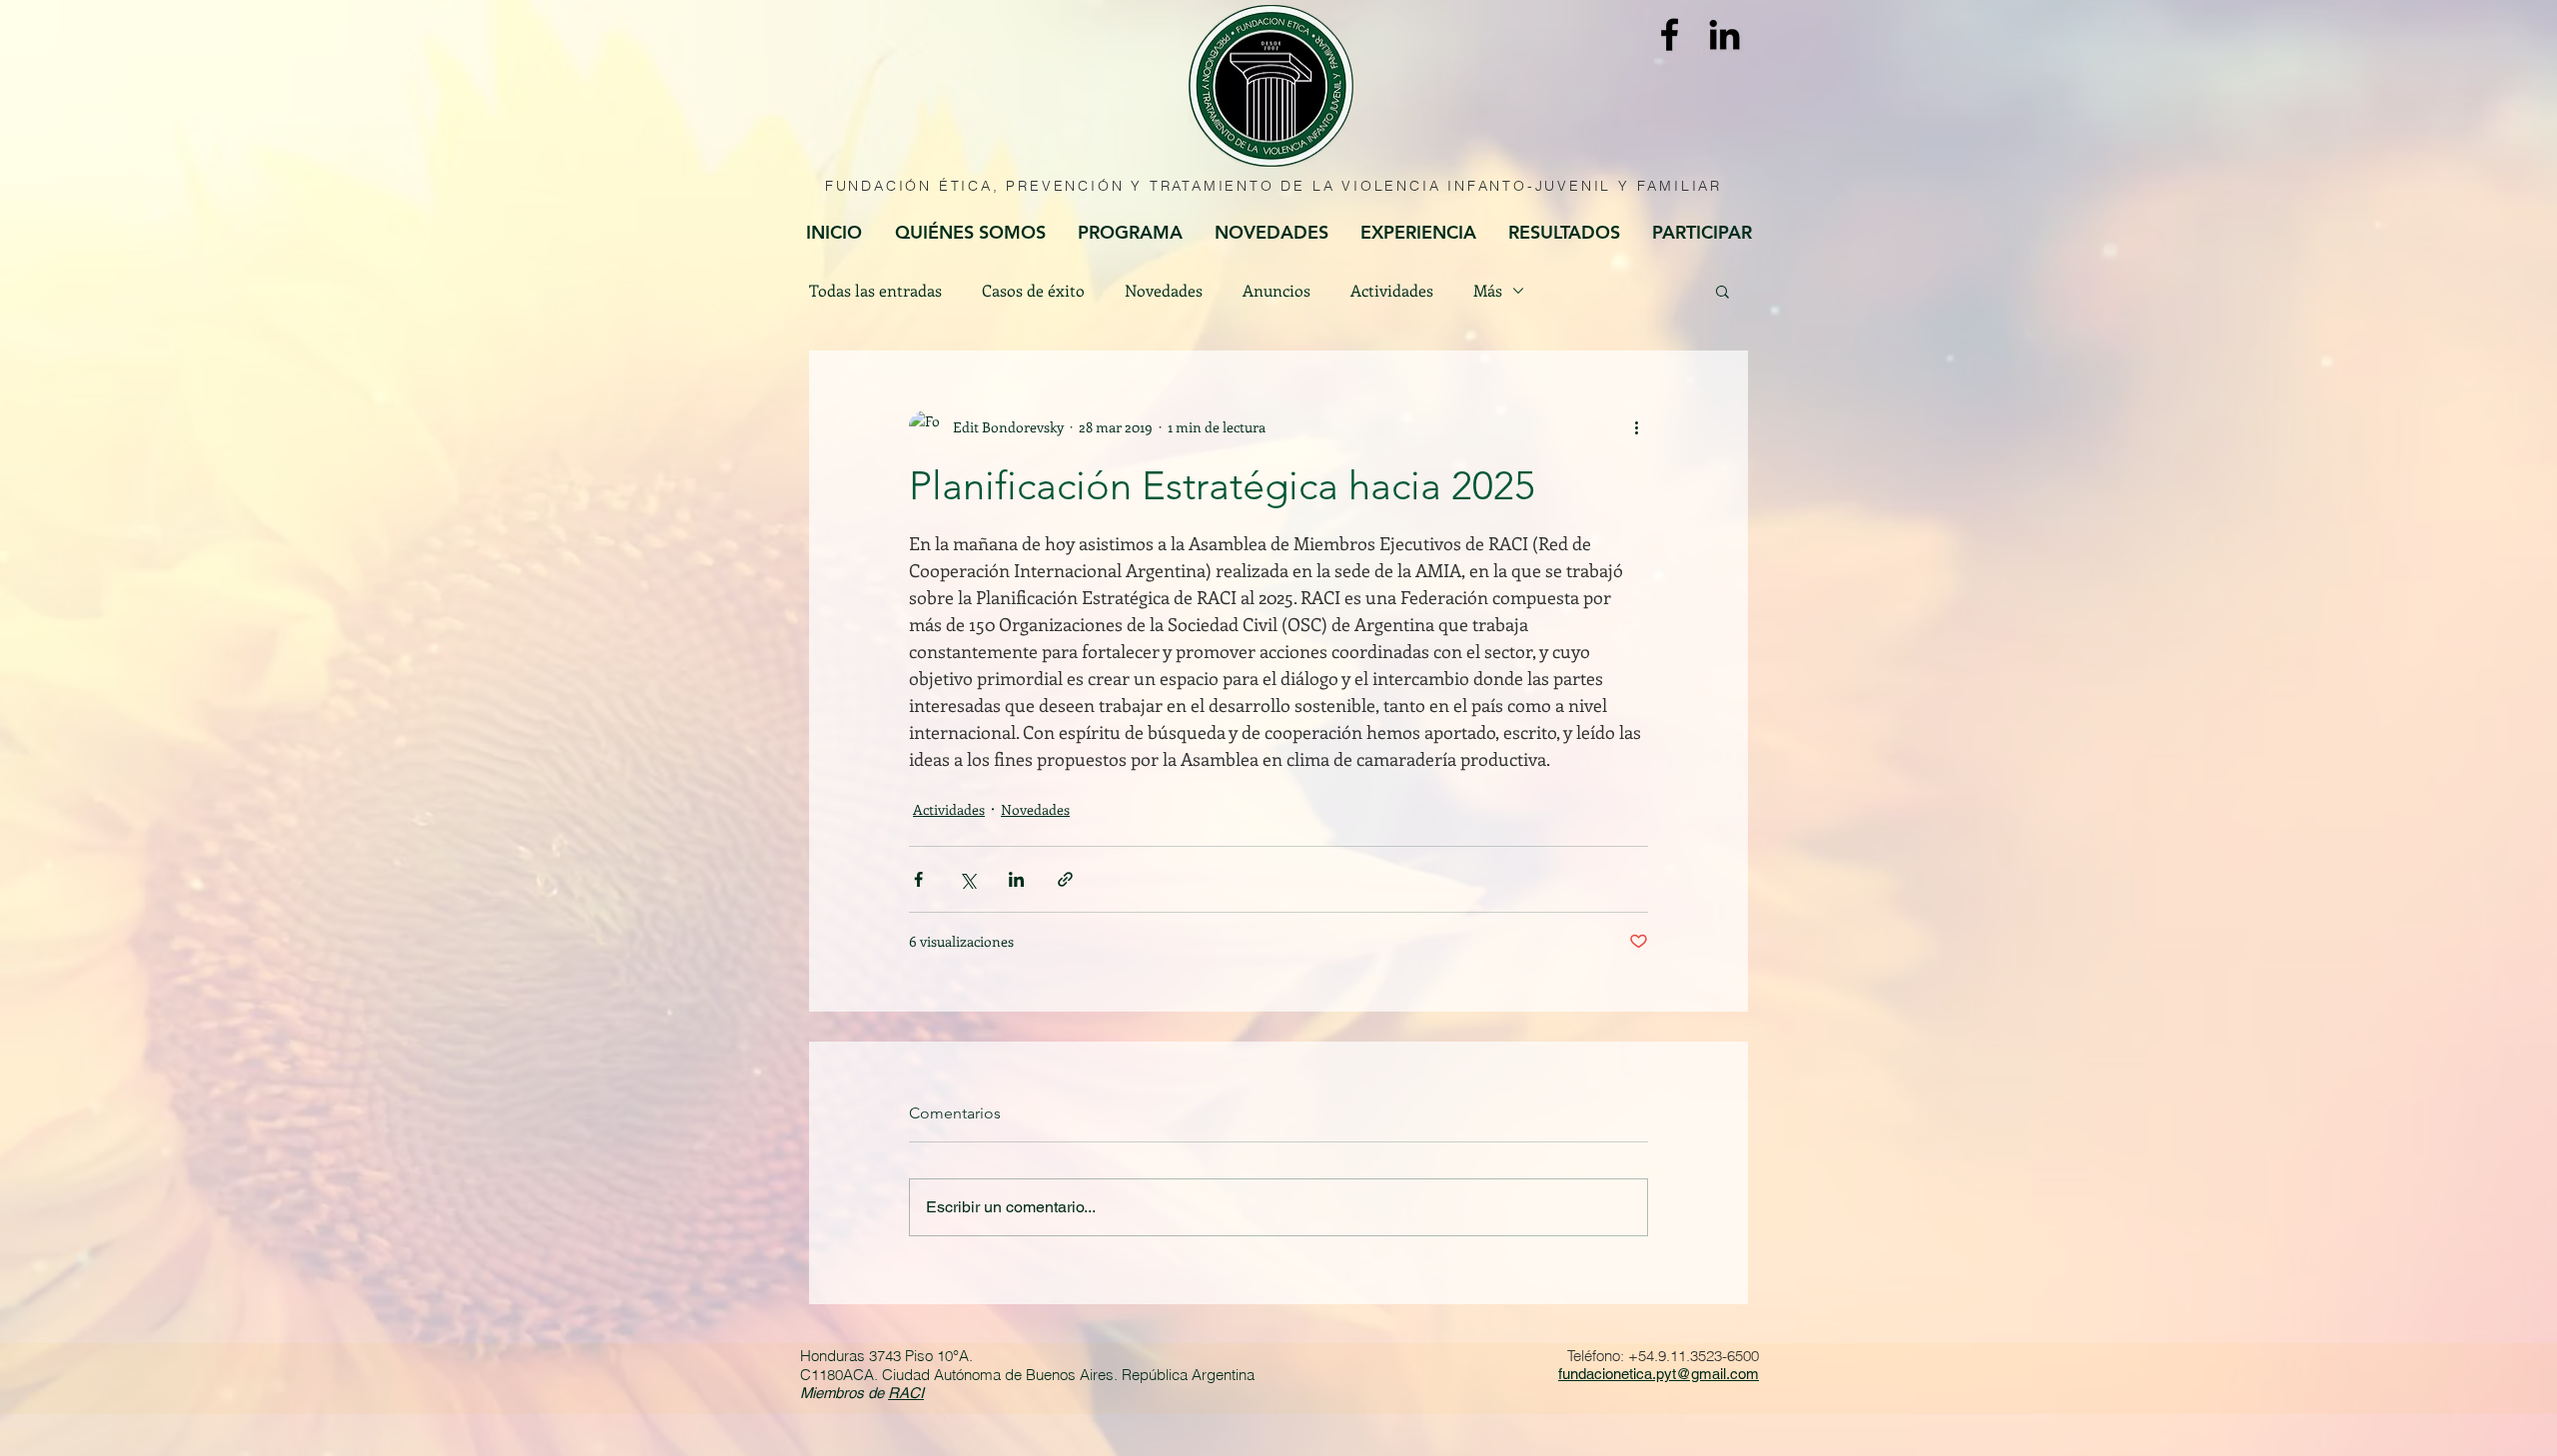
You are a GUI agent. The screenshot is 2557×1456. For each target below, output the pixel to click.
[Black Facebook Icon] (1670, 34)
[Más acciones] (1636, 426)
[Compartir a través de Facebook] (918, 879)
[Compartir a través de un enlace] (1065, 879)
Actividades (1392, 291)
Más (1488, 291)
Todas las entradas (875, 291)
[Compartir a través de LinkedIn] (1016, 879)
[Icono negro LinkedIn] (1724, 34)
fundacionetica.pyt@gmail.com (1659, 1374)
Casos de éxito (1033, 291)
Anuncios (1277, 291)
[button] (1722, 291)
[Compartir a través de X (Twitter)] (967, 879)
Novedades (1164, 291)
